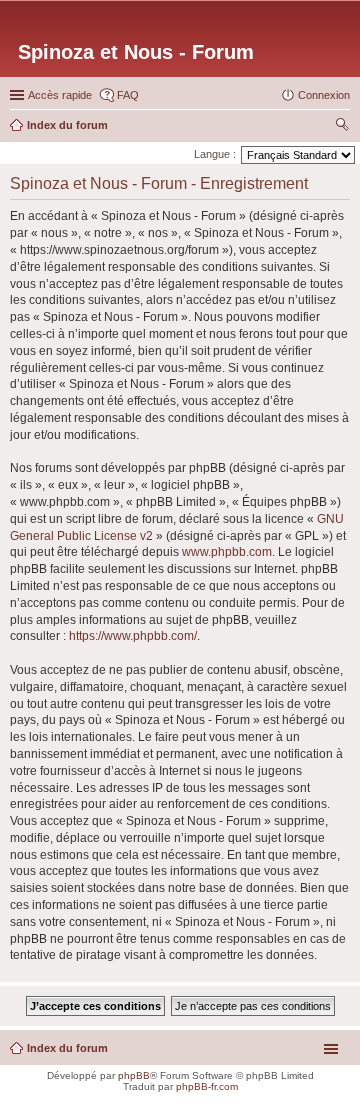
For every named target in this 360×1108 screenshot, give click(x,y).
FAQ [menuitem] (128, 95)
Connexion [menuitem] (324, 95)
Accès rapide (60, 95)
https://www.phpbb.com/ (133, 636)
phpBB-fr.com (207, 1086)
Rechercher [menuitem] (342, 127)
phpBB (134, 1075)
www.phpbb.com (227, 552)
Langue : (215, 154)
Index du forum (67, 1048)
